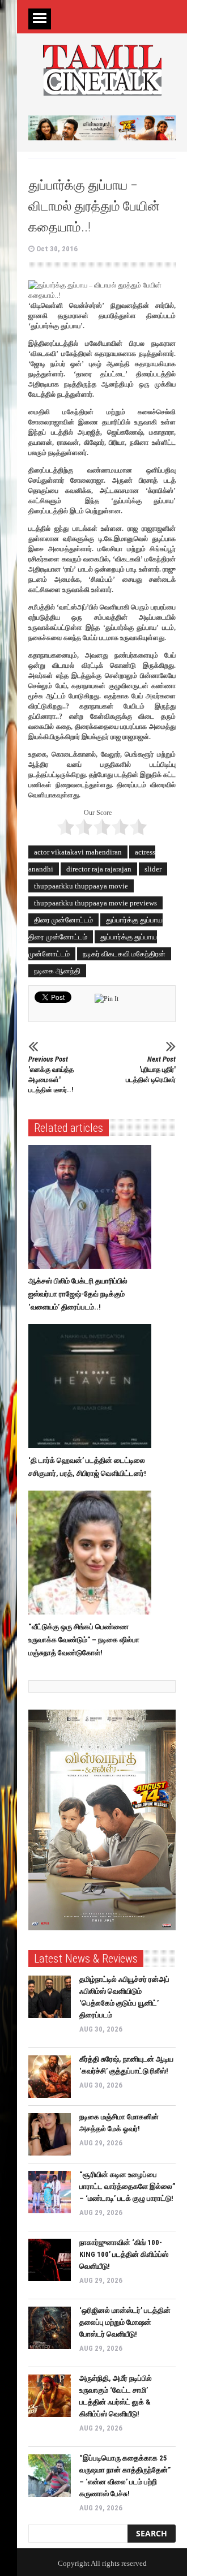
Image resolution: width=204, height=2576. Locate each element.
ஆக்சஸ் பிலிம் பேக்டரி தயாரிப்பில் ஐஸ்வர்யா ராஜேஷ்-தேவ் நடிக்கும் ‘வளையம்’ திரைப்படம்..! (78, 1294)
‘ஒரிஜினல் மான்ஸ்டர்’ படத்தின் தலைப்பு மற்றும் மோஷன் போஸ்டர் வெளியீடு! (125, 2322)
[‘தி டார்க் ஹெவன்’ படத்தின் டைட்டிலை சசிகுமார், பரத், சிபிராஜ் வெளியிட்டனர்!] (93, 1386)
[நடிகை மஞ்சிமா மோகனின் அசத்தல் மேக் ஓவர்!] (50, 2134)
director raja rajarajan (99, 869)
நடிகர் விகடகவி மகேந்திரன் (124, 954)
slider (153, 869)
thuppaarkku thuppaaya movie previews (95, 903)
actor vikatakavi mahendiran (78, 852)
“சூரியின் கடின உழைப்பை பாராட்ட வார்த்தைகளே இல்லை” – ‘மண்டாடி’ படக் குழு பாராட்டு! (127, 2186)
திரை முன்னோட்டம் (63, 920)
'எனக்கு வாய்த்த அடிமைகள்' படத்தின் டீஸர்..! (51, 1074)
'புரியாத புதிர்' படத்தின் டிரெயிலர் (151, 1069)
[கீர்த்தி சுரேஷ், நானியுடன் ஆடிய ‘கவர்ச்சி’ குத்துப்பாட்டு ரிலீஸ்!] (50, 2077)
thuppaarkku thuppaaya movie (81, 886)
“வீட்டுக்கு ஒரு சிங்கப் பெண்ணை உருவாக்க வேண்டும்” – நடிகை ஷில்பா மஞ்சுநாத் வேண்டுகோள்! (84, 1640)
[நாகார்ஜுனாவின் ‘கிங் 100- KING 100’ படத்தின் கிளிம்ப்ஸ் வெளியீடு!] (50, 2260)
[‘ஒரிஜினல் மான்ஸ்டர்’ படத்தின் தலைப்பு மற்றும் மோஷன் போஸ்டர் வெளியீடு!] (50, 2328)
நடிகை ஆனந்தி (57, 971)
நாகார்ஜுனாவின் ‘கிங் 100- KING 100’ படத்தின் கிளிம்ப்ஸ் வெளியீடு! (124, 2254)
